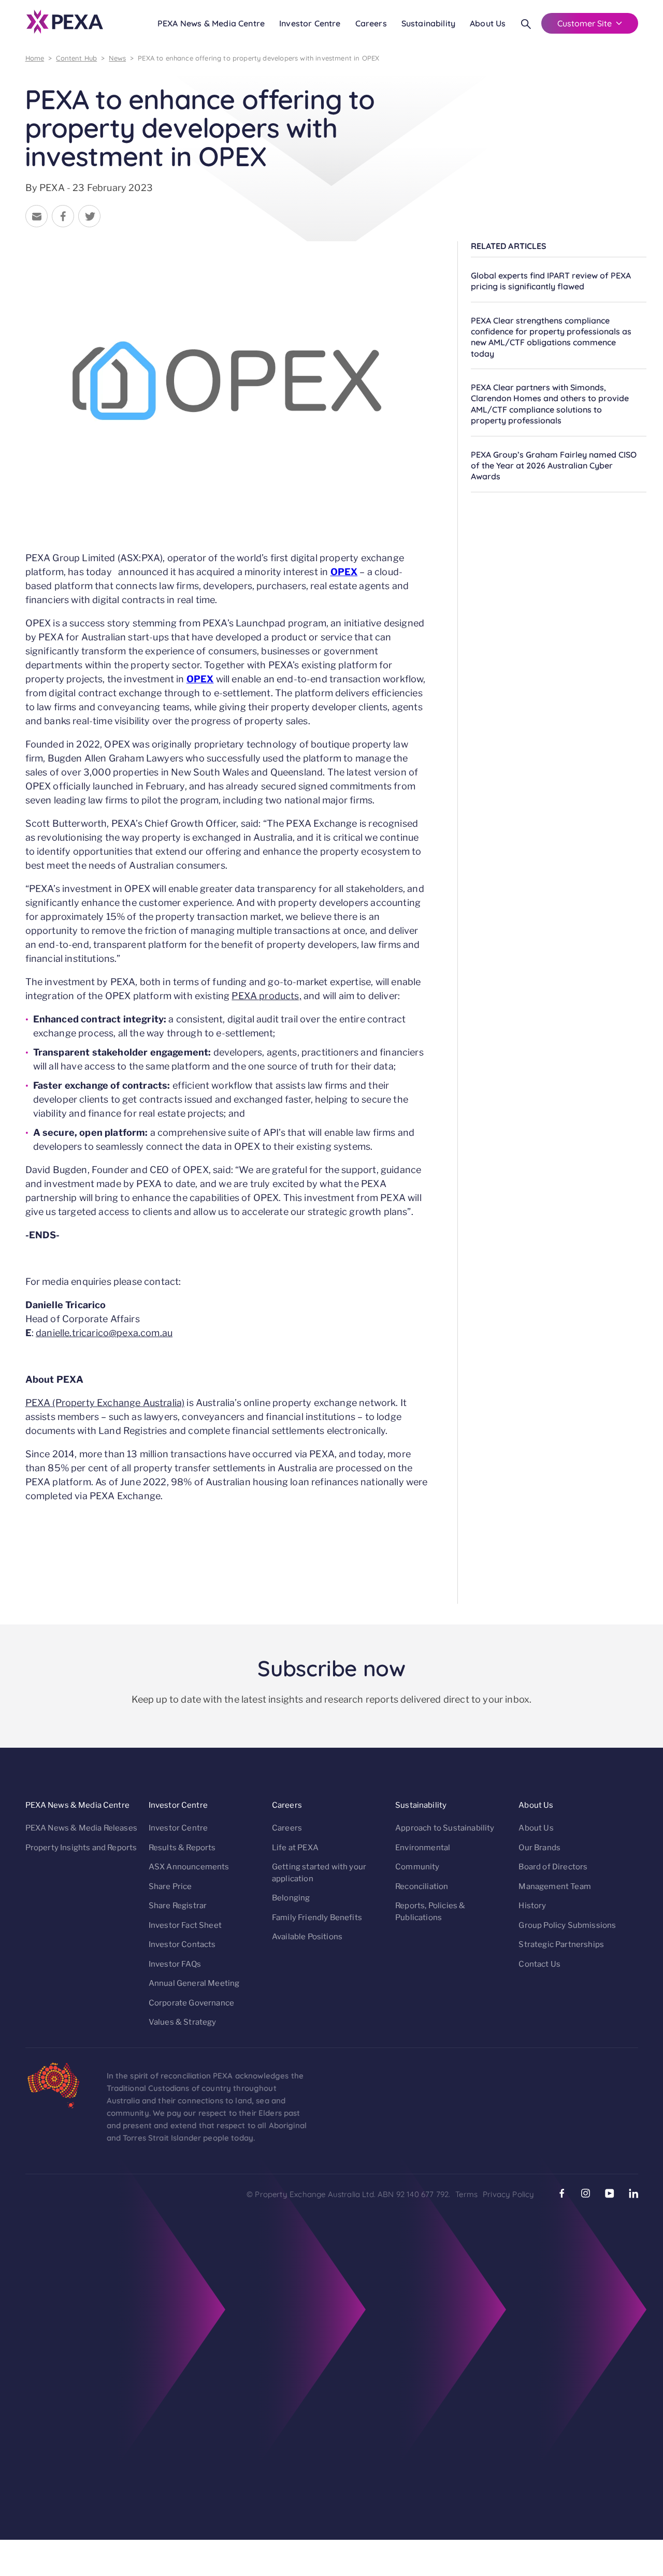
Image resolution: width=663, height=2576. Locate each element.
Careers (371, 23)
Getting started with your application (319, 1873)
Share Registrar (178, 1906)
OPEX (344, 572)
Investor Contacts (182, 1944)
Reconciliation (422, 1886)
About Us (488, 23)
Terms (466, 2194)
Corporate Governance (191, 2003)
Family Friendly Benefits (317, 1918)
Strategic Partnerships (561, 1944)
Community (417, 1867)
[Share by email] (37, 218)
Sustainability (428, 23)
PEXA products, (266, 996)
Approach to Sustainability (445, 1828)
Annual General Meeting (194, 1983)
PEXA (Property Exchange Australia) (105, 1403)
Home (35, 58)
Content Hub (76, 58)
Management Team (555, 1886)
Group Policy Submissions (567, 1925)
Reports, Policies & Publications (430, 1912)
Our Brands (539, 1848)
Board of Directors (553, 1867)
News (117, 58)
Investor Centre (310, 23)
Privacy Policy (508, 2194)
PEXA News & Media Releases (81, 1828)
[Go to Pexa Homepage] (65, 23)
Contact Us (539, 1964)
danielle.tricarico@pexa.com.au (104, 1333)
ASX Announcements (189, 1867)
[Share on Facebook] (63, 218)
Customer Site (585, 23)
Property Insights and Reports (81, 1848)
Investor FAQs (175, 1964)
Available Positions (307, 1937)
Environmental (423, 1848)
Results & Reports (182, 1848)
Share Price (170, 1886)
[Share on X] (89, 218)
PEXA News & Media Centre (211, 23)
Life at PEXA (295, 1848)
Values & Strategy (183, 2022)
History (532, 1906)
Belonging (291, 1898)
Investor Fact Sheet (185, 1925)
